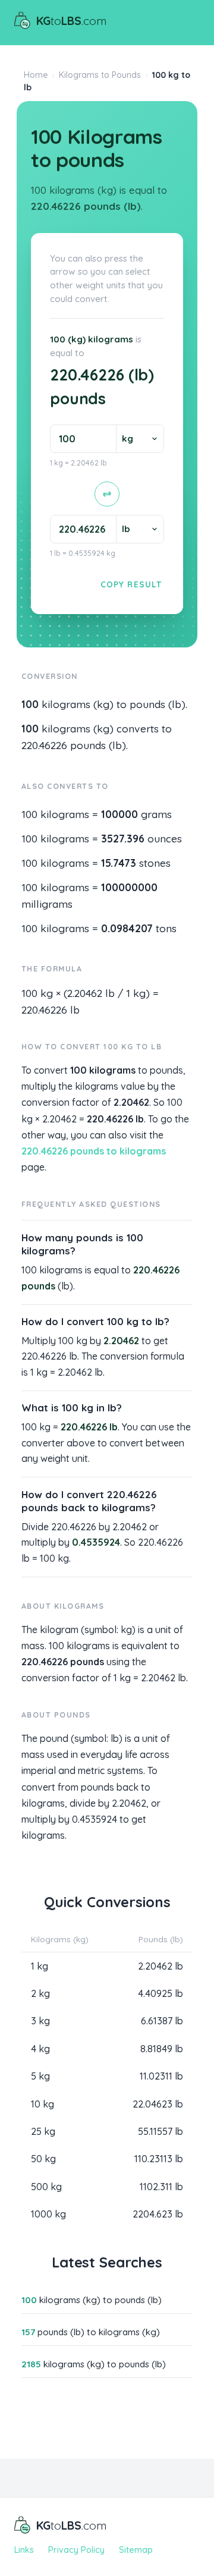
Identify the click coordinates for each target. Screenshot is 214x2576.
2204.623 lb (158, 2214)
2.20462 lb (160, 1966)
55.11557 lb (160, 2131)
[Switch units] (107, 494)
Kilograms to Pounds (100, 75)
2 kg (40, 1993)
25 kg (43, 2131)
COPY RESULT (131, 584)
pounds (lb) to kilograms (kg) (91, 2332)
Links (24, 2550)
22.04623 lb (158, 2104)
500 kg (46, 2187)
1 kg (40, 1966)
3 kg (40, 2021)
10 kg (43, 2104)
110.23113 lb (159, 2159)
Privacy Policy (76, 2550)
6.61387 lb (162, 2021)
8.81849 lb (162, 2049)
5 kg (40, 2076)
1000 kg (48, 2214)
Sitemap (136, 2550)
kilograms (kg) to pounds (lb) (92, 2300)
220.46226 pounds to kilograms (94, 1151)
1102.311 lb (161, 2187)
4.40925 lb (160, 1993)
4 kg (40, 2049)
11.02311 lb (161, 2076)
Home (36, 75)
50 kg (43, 2159)
